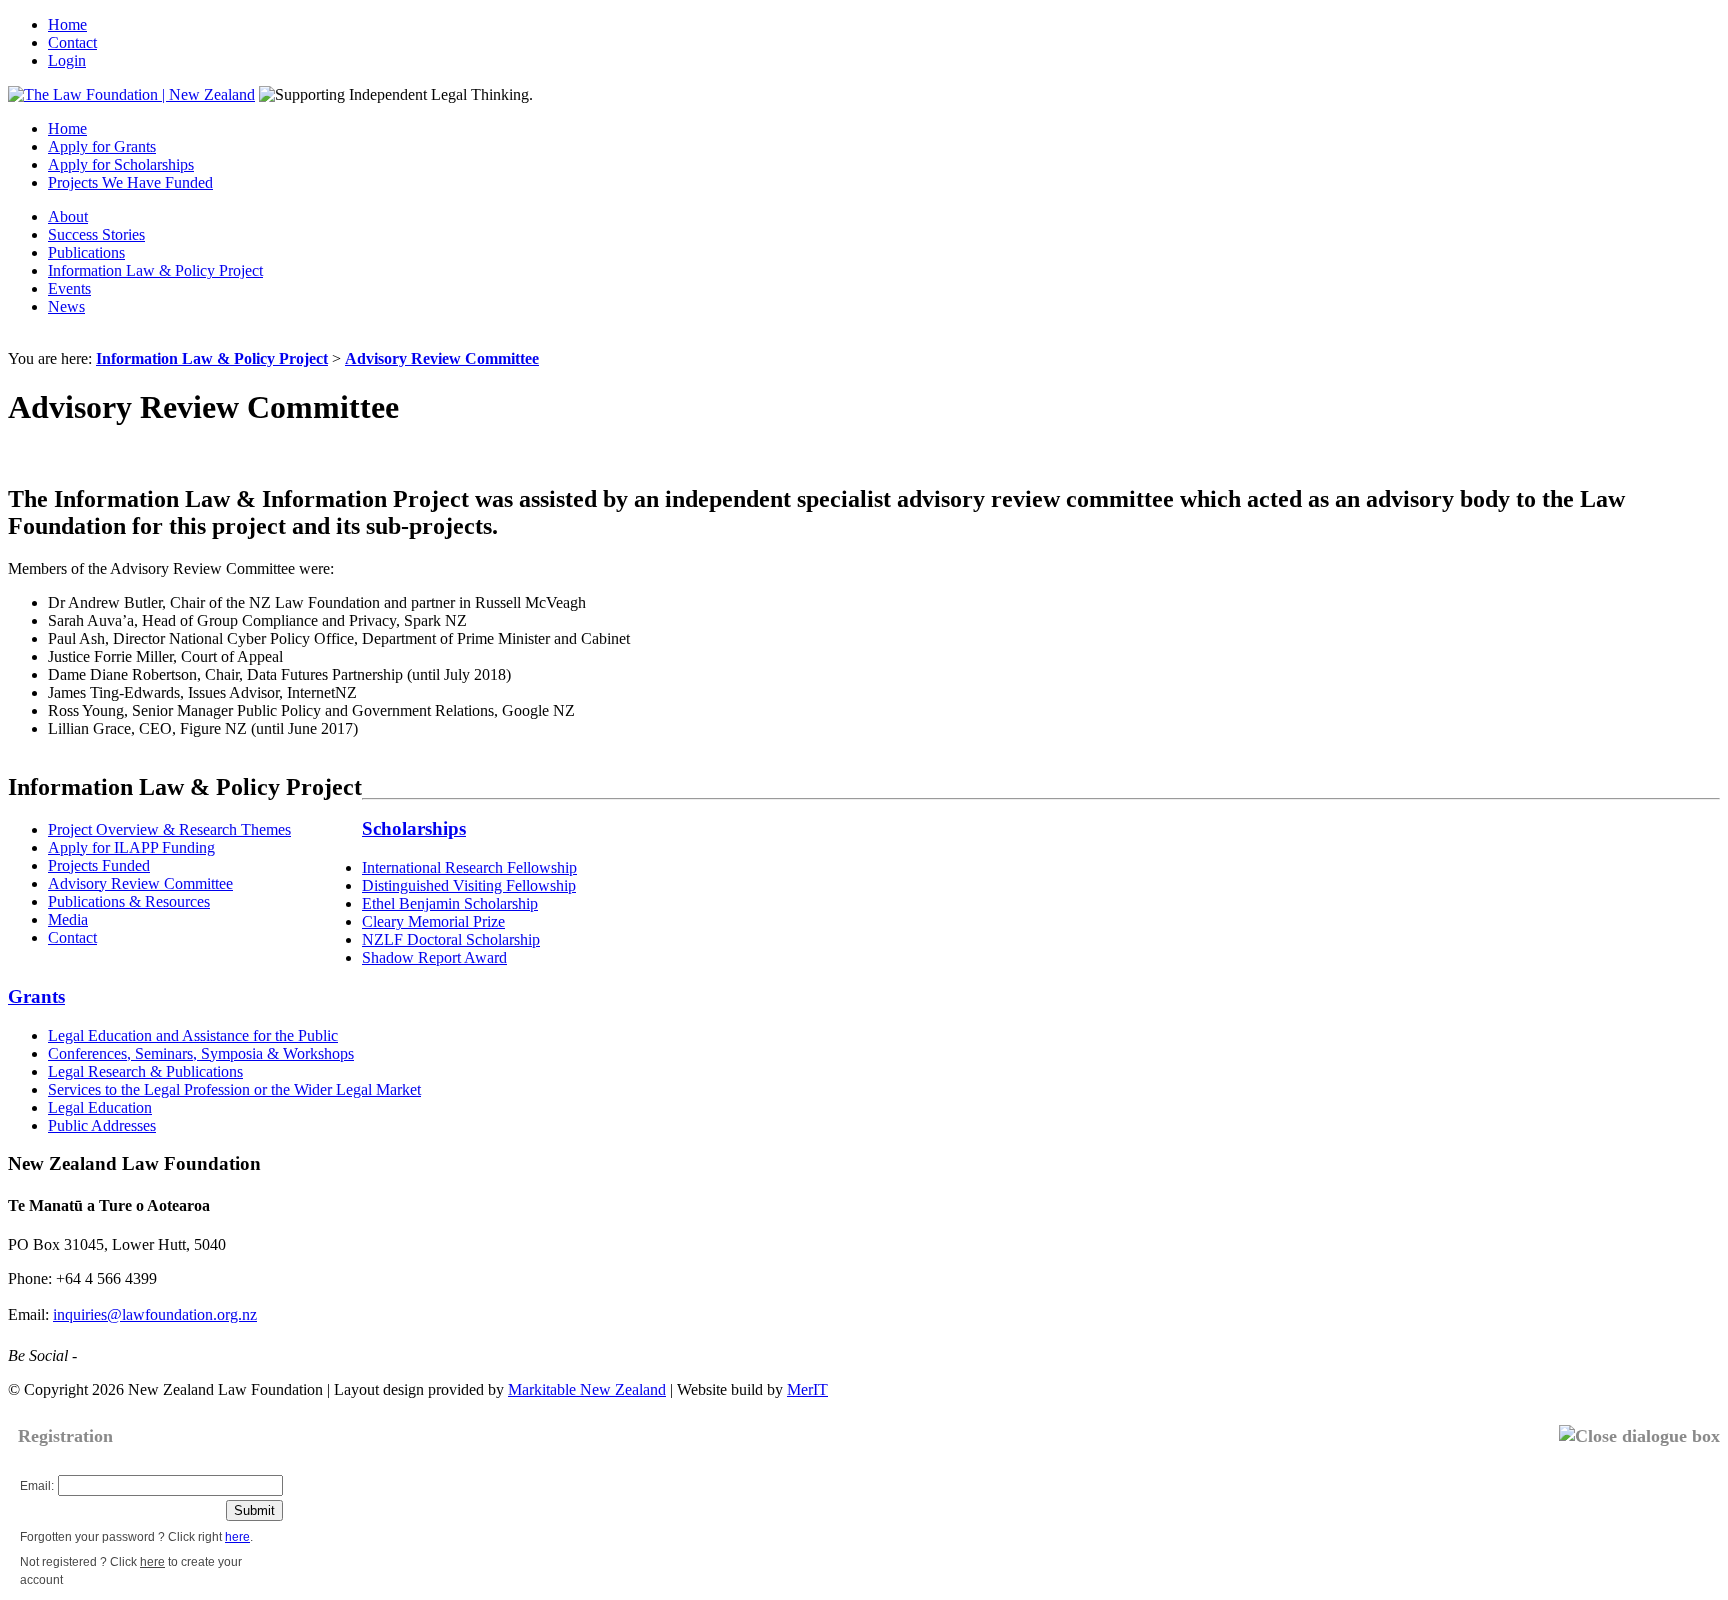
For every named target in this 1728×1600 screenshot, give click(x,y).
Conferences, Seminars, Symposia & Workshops (201, 1053)
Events (69, 288)
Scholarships (414, 828)
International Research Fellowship (469, 867)
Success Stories (96, 234)
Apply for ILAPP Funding (131, 847)
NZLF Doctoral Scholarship (451, 939)
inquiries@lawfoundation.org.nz (155, 1314)
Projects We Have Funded (130, 182)
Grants (36, 996)
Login (67, 60)
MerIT (807, 1389)
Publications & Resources (129, 901)
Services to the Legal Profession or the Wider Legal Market (234, 1089)
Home (67, 24)
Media (68, 919)
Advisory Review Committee (442, 358)
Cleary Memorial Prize (433, 921)
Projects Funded (99, 865)
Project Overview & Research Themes (169, 829)
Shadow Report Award (434, 957)
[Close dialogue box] (1639, 1436)
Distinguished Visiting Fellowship (469, 885)
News (66, 306)
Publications (86, 252)
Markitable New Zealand (587, 1389)
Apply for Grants (102, 146)
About (68, 216)
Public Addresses (102, 1125)
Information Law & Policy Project (155, 270)
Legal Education (100, 1107)
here (237, 1537)
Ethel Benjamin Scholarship (450, 903)
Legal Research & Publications (145, 1071)
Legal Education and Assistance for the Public (193, 1035)
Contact (72, 42)
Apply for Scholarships (121, 164)
